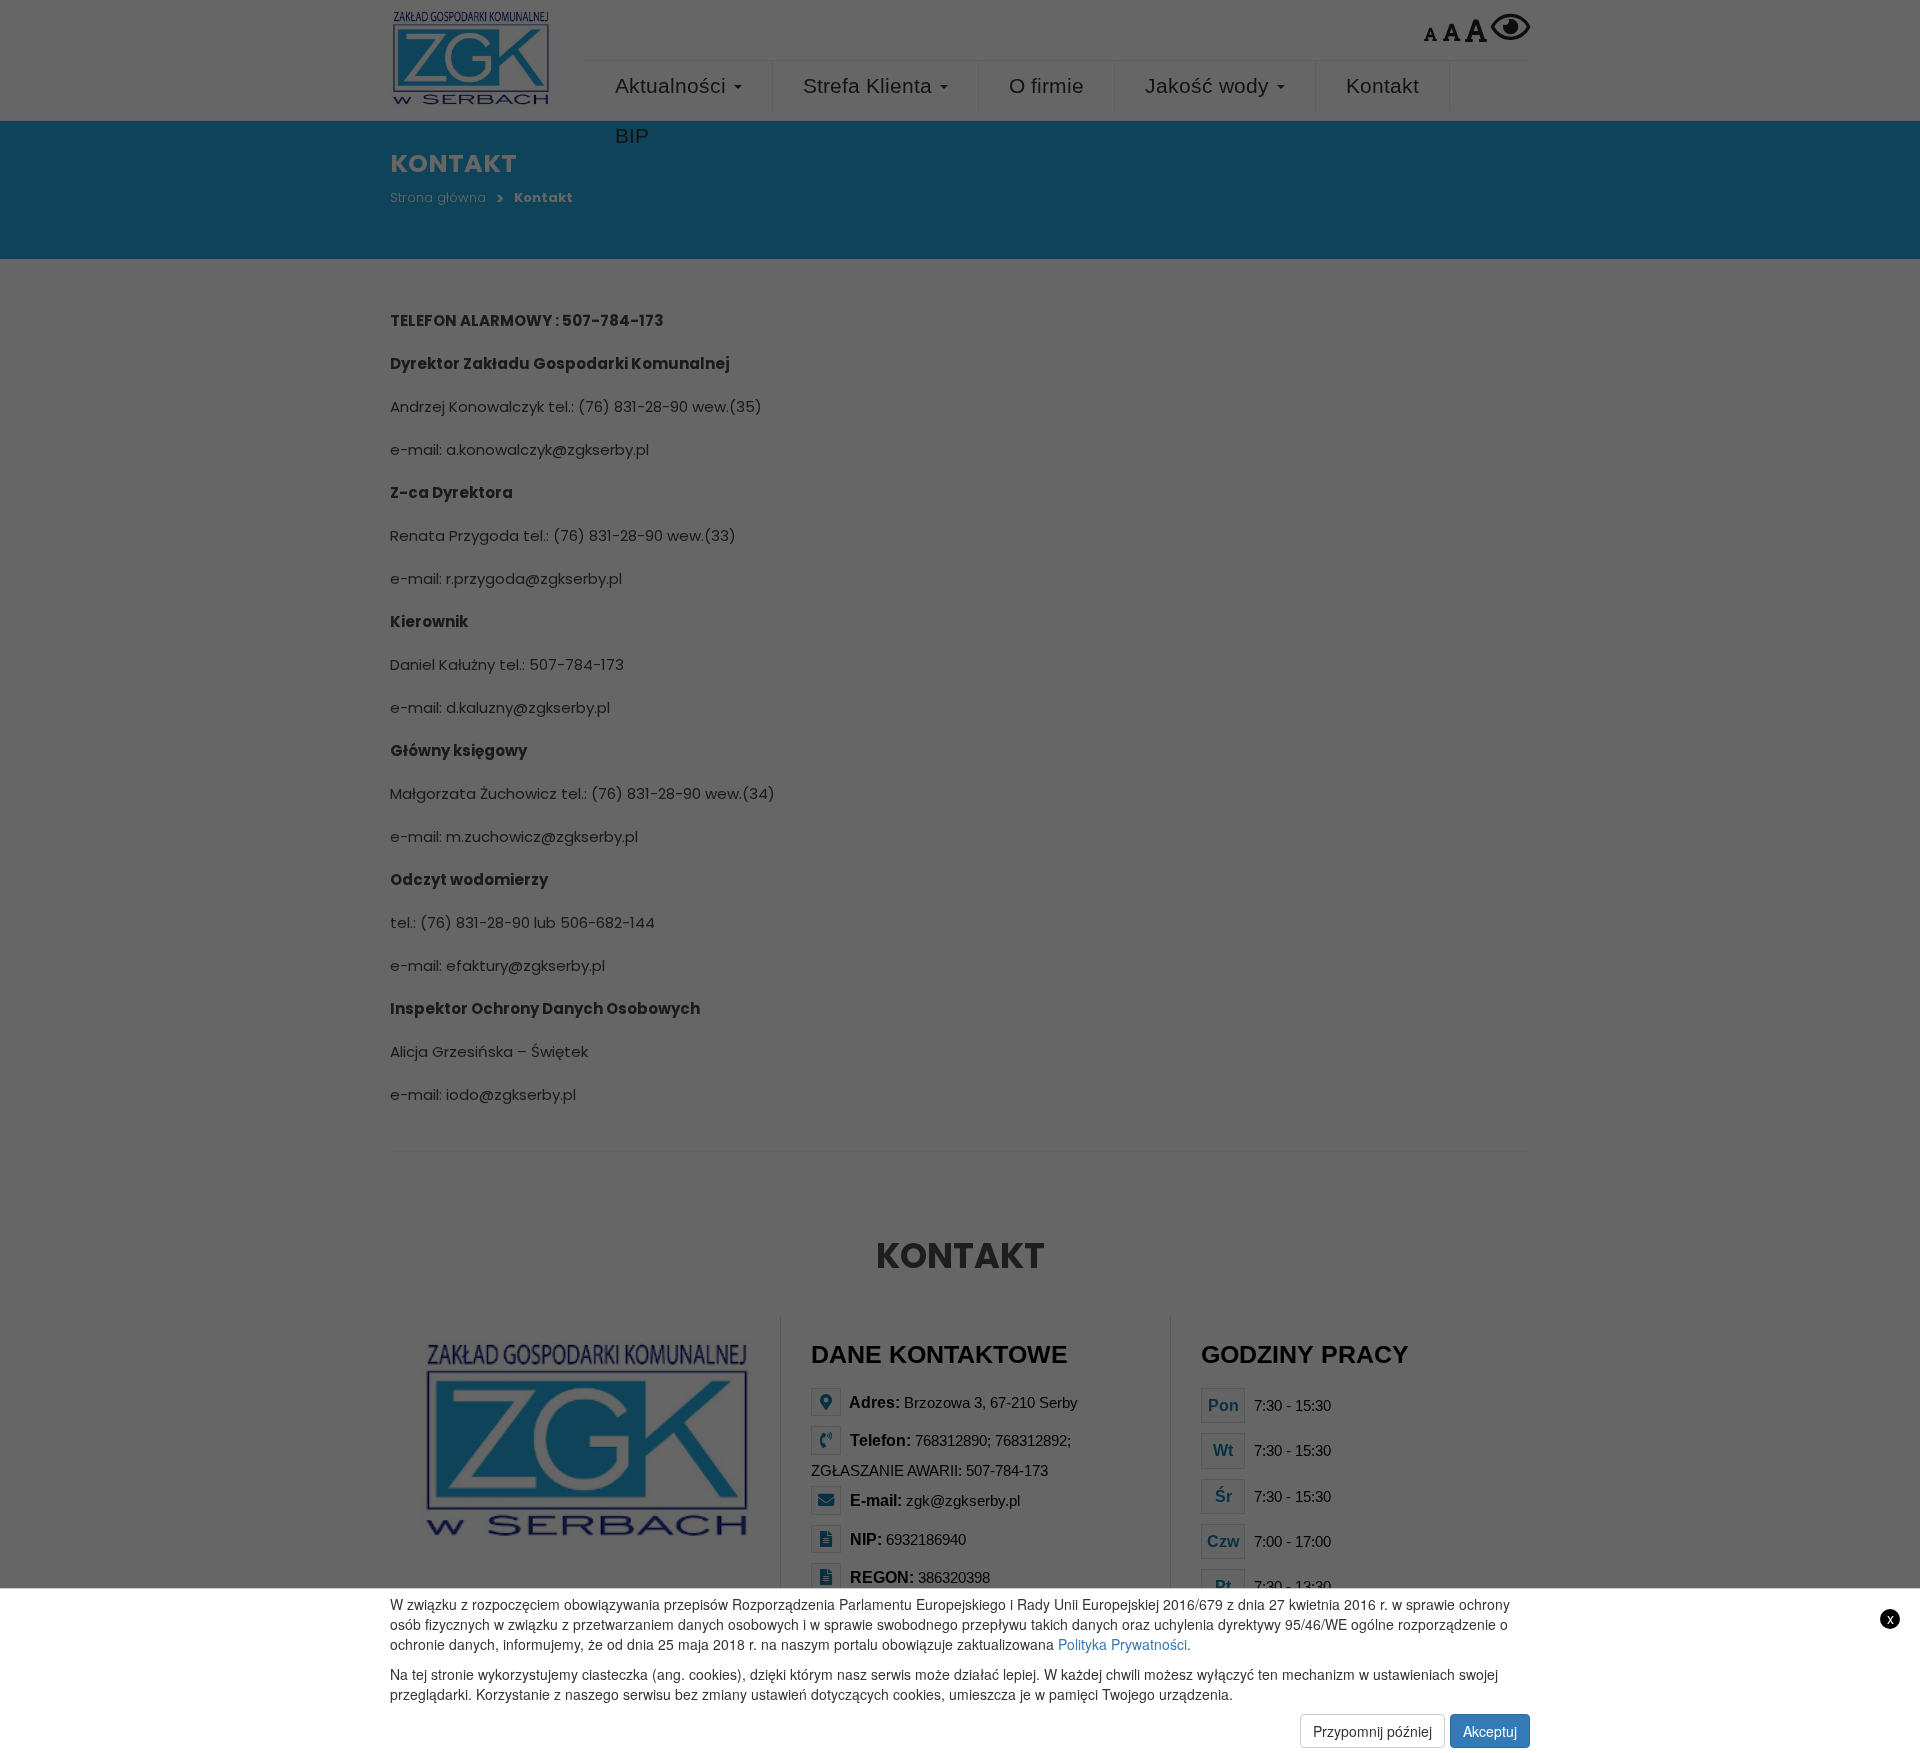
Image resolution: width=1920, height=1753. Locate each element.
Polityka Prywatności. (1124, 1644)
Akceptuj (1490, 1731)
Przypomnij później (1372, 1731)
